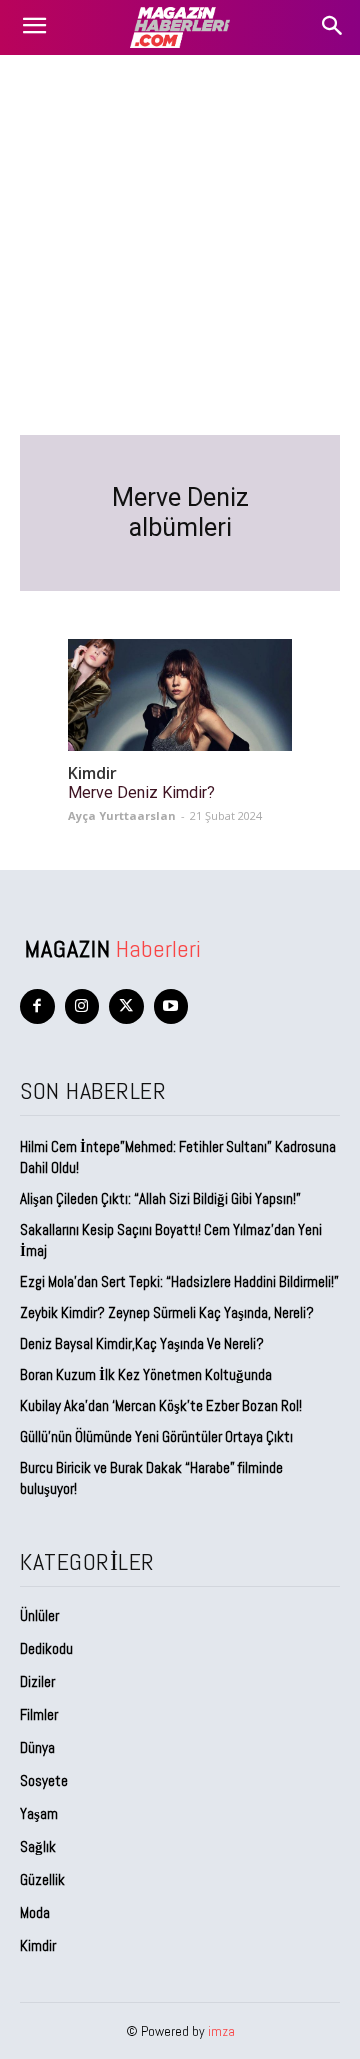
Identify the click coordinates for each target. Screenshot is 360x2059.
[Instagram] (82, 1006)
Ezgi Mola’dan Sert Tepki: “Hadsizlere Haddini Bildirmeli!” (179, 1281)
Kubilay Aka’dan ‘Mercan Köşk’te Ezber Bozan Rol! (161, 1405)
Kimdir (92, 773)
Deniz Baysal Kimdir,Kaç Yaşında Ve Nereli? (142, 1343)
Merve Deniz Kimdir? (141, 792)
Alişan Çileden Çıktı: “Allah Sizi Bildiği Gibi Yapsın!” (160, 1198)
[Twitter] (126, 1006)
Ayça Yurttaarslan (122, 815)
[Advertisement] (180, 245)
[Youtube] (171, 1006)
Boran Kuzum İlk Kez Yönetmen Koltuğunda (146, 1374)
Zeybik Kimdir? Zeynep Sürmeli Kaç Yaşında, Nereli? (167, 1312)
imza (221, 2031)
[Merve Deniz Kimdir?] (180, 695)
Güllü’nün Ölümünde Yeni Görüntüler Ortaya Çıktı (156, 1436)
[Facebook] (37, 1006)
